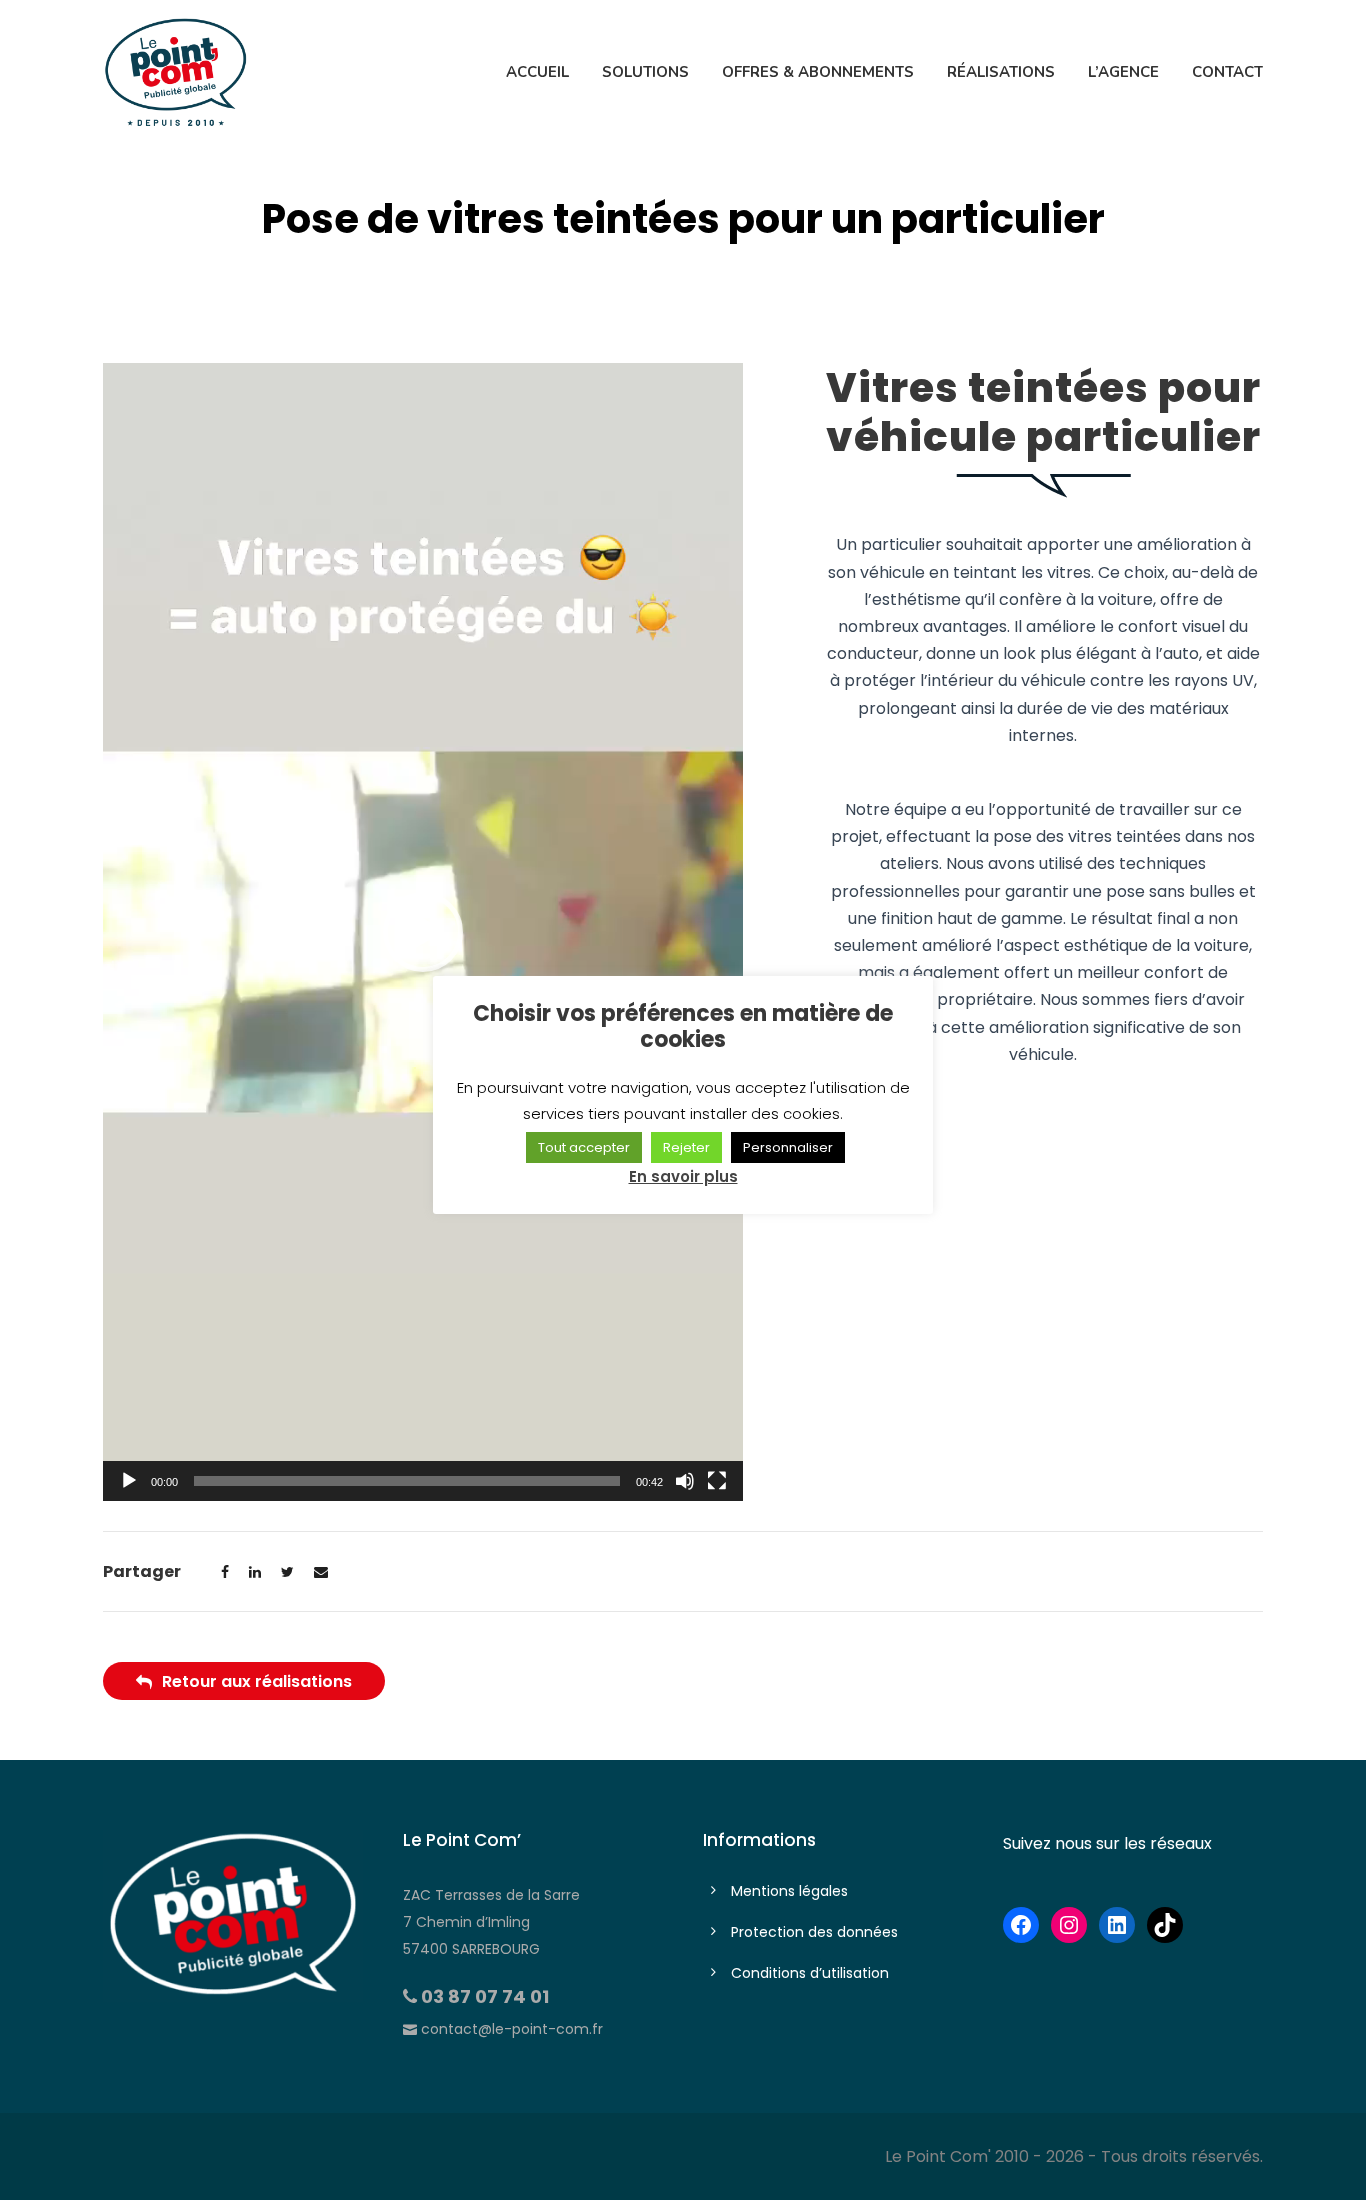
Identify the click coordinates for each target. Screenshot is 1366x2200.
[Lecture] (129, 1481)
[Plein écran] (717, 1481)
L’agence (1123, 72)
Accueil (537, 72)
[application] (423, 932)
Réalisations (1001, 72)
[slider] (407, 1481)
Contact (1227, 72)
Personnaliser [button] (788, 1147)
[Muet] (685, 1481)
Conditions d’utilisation (810, 1973)
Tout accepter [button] (584, 1147)
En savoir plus (683, 1176)
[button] (423, 932)
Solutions (645, 72)
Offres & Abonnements (818, 72)
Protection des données (814, 1932)
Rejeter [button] (686, 1147)
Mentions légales (789, 1891)
